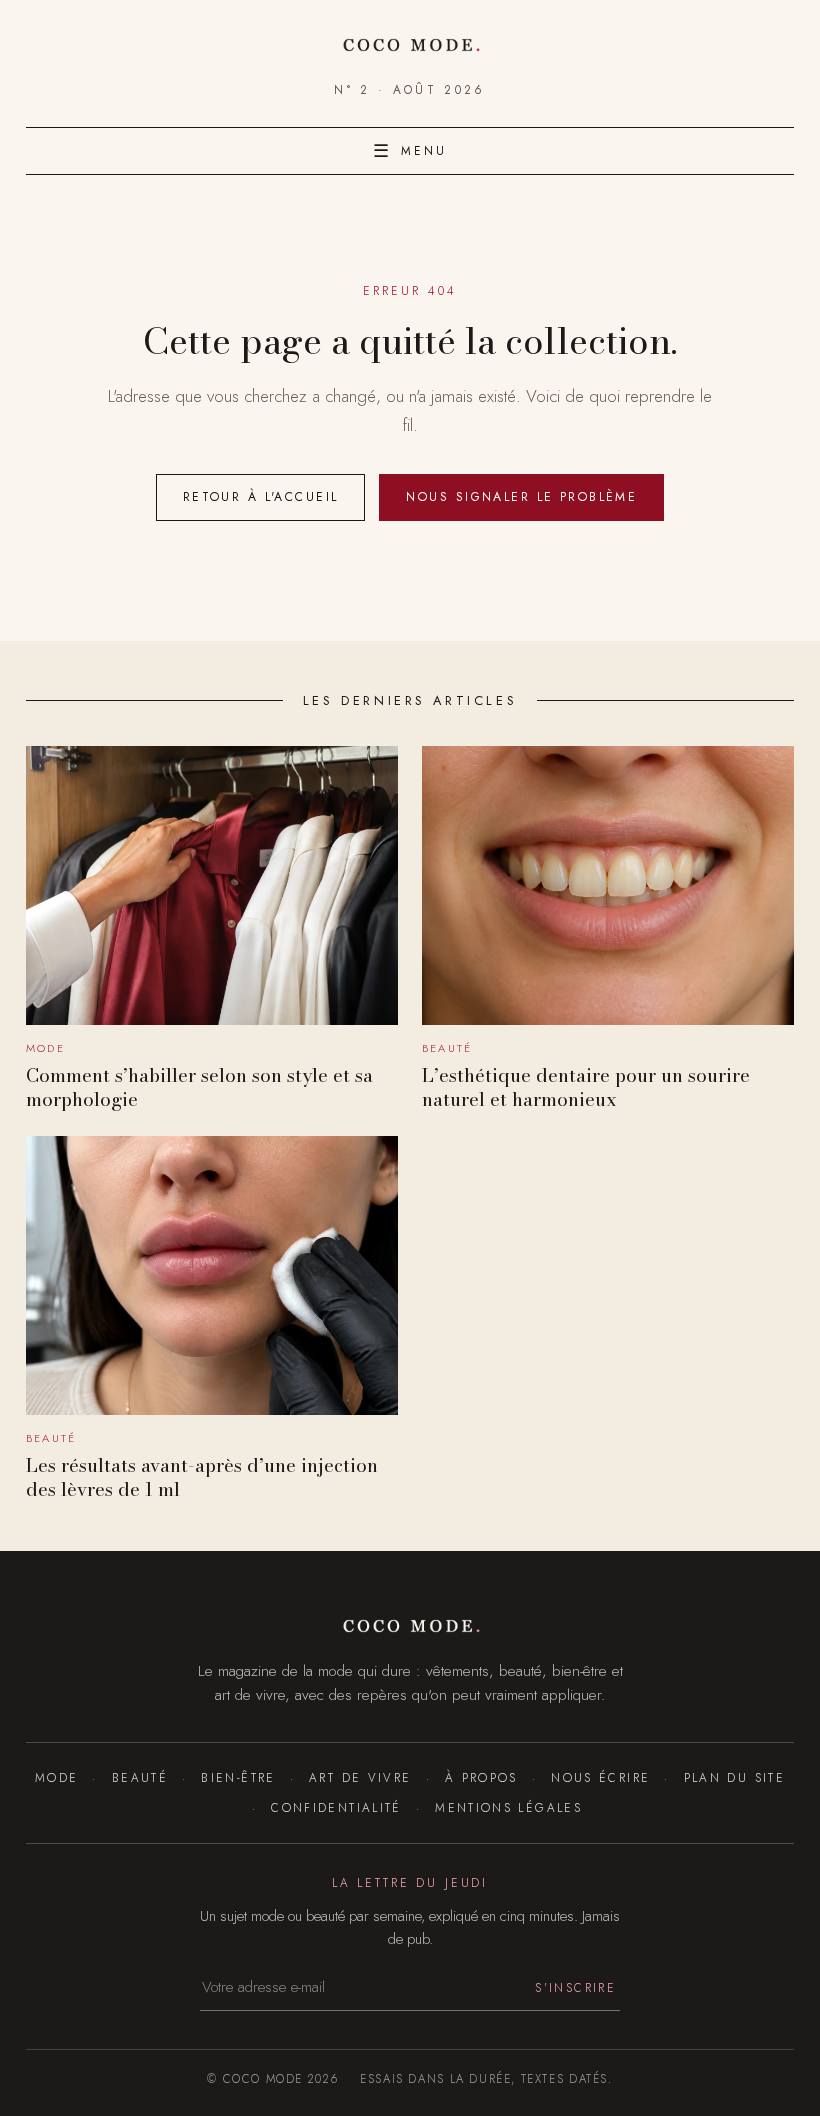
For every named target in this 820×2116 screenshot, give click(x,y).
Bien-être (238, 1777)
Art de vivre (360, 1777)
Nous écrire (600, 1777)
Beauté (140, 1777)
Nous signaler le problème (521, 497)
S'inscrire (575, 1987)
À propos (481, 1777)
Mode (56, 1777)
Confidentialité (336, 1807)
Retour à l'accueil (261, 497)
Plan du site (734, 1777)
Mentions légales (508, 1807)
